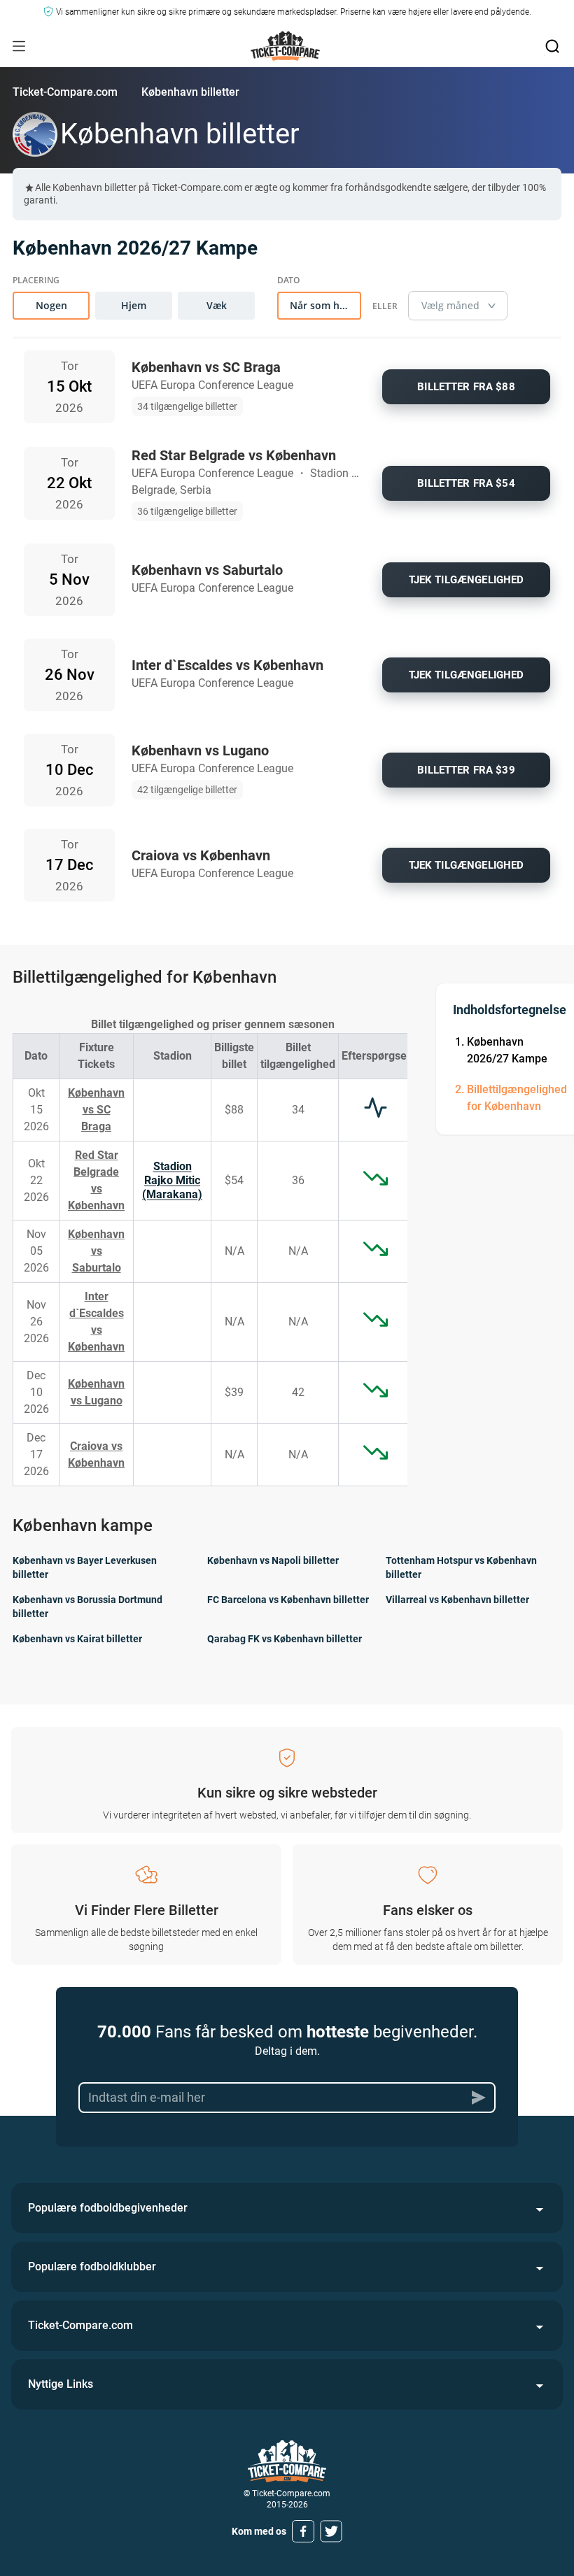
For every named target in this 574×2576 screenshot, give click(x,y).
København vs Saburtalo (96, 1251)
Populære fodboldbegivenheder (108, 2208)
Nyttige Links (61, 2384)
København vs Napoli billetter (273, 1560)
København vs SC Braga (96, 1110)
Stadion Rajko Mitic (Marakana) (172, 1180)
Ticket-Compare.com (65, 92)
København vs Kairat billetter (77, 1639)
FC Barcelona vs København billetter (288, 1600)
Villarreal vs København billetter (457, 1600)
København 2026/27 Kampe (507, 1050)
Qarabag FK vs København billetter (285, 1639)
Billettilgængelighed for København (517, 1098)
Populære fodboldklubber (92, 2267)
